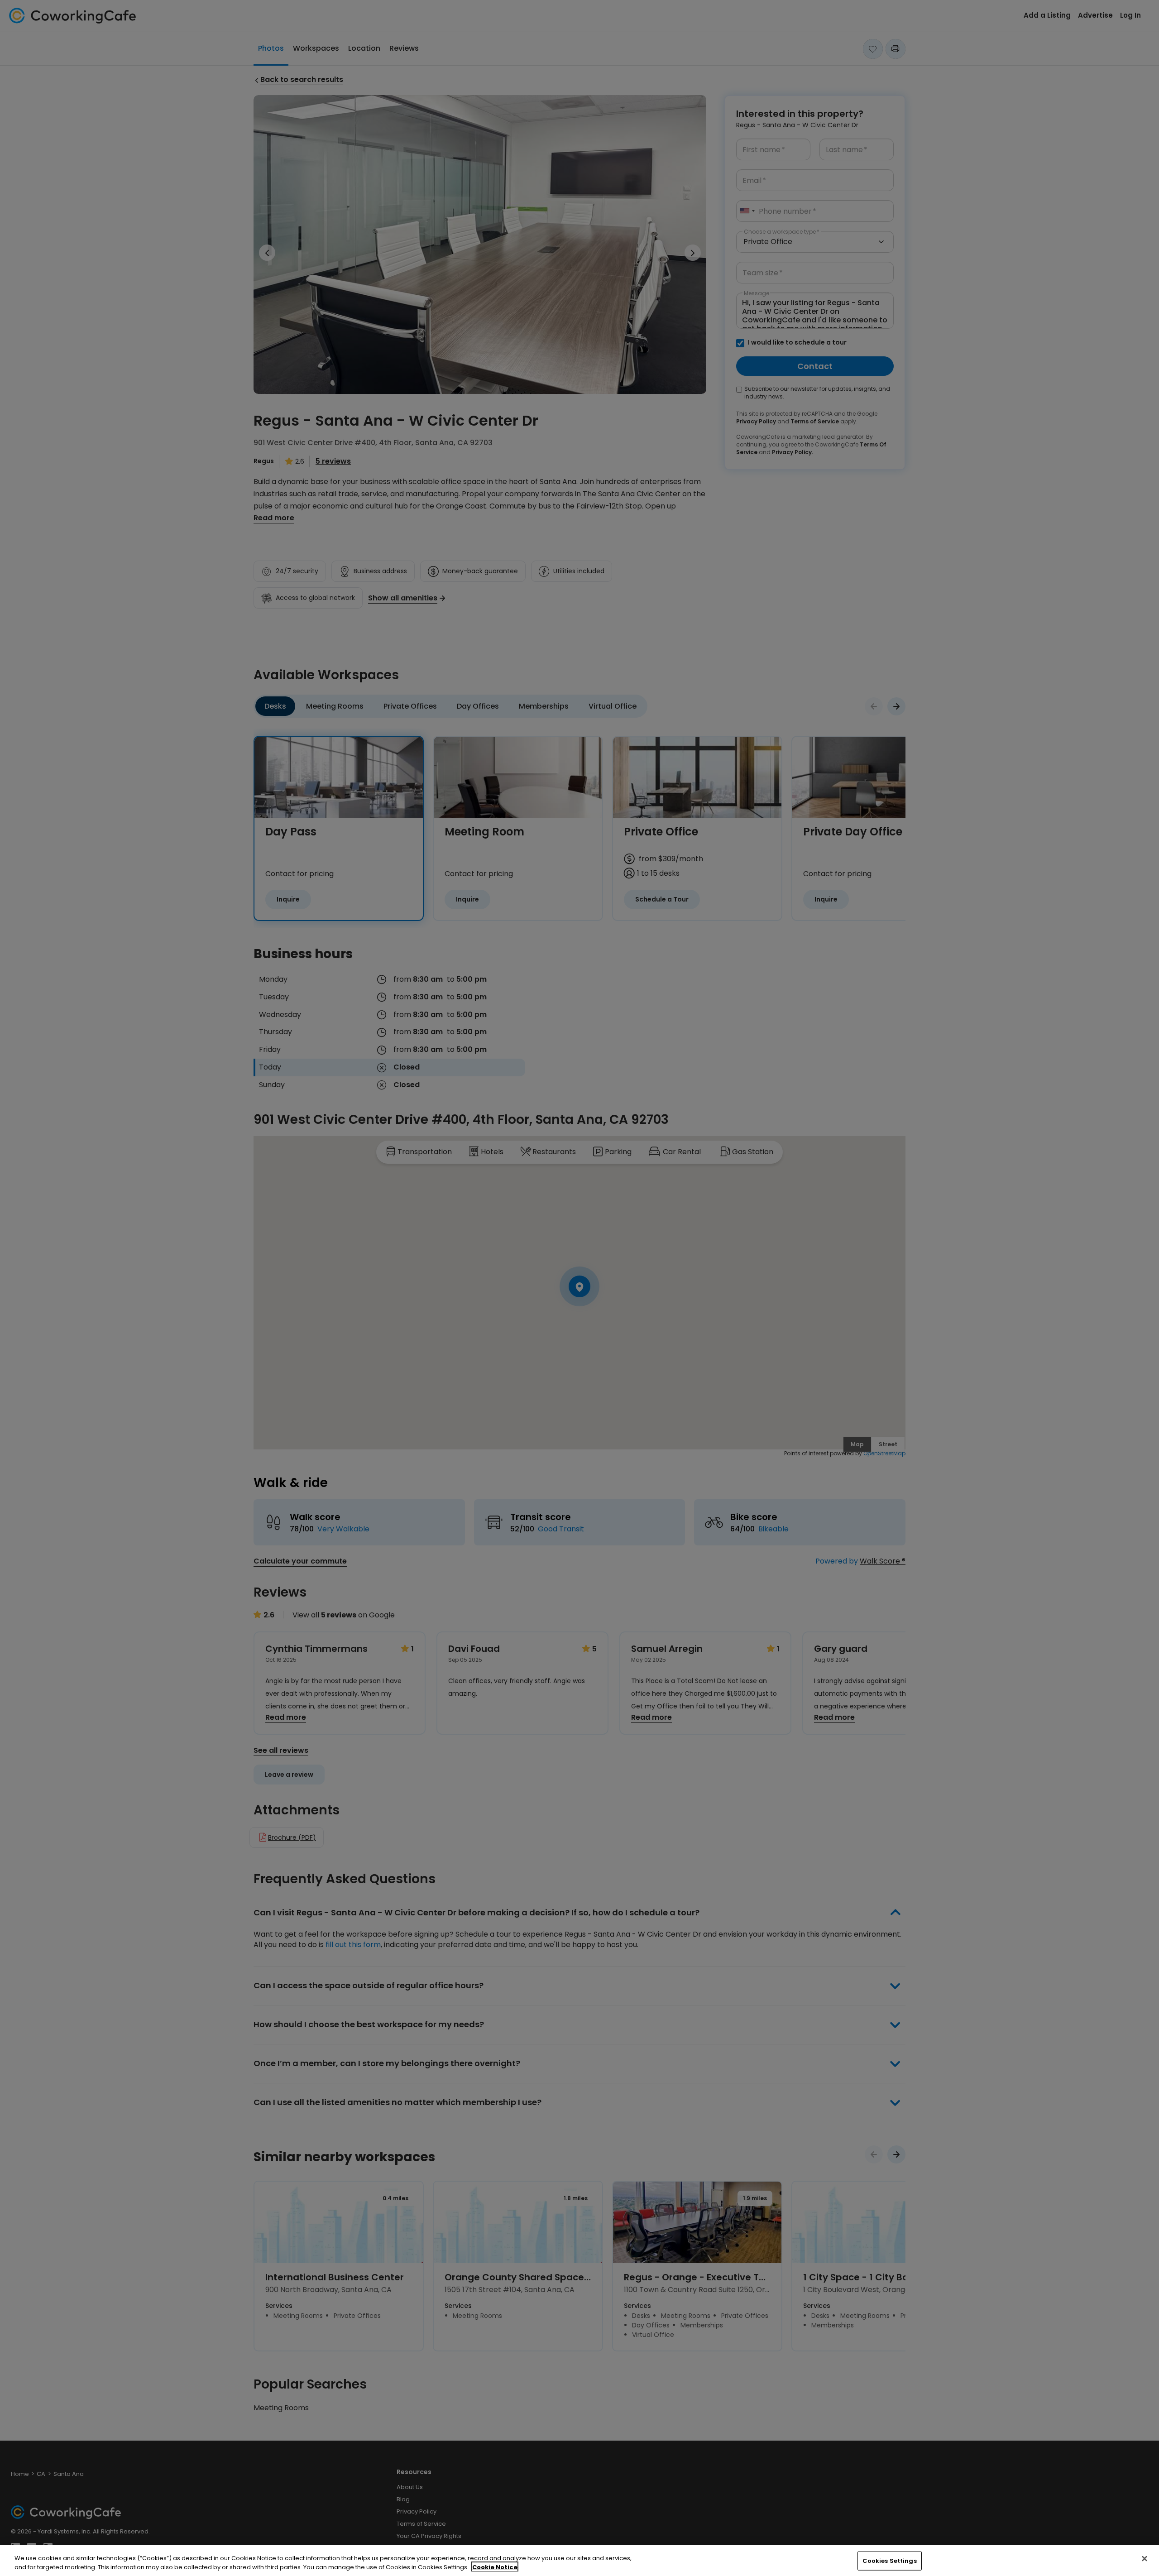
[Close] (1145, 2559)
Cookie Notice (495, 2567)
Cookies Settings (890, 2561)
